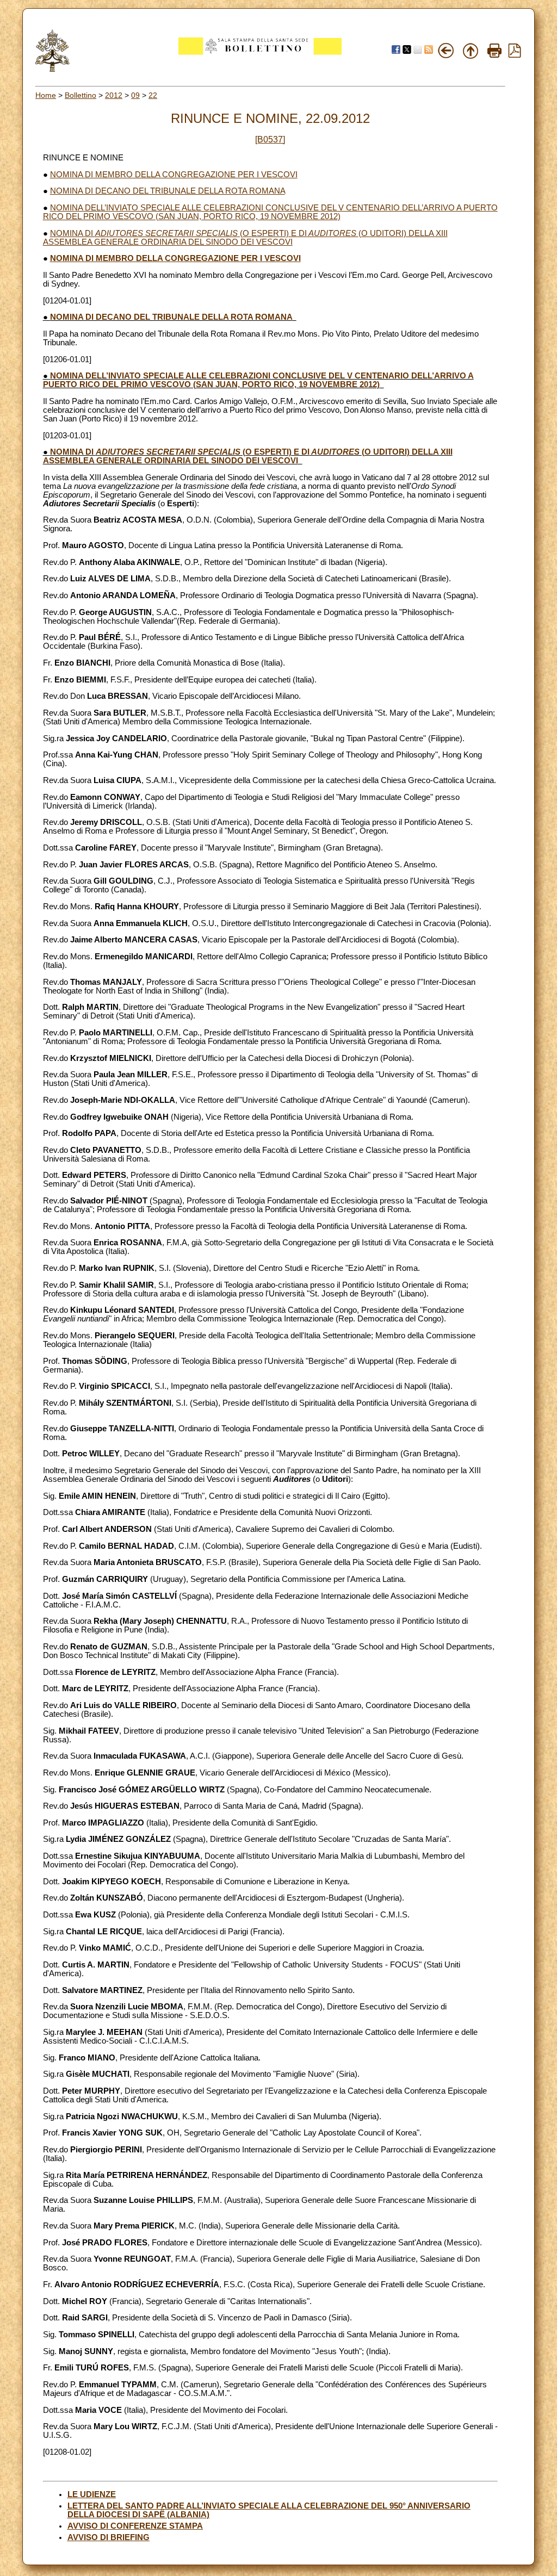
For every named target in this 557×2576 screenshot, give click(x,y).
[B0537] (270, 139)
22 (153, 95)
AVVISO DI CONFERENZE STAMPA (135, 2526)
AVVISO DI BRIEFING (109, 2537)
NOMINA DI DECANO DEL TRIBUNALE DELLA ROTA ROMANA (168, 191)
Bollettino (81, 95)
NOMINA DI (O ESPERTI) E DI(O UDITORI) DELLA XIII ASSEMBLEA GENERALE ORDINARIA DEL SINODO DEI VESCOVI (245, 238)
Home (46, 95)
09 (135, 95)
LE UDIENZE (92, 2494)
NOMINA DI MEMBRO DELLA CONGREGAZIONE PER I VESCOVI (174, 175)
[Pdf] (515, 55)
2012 (114, 95)
